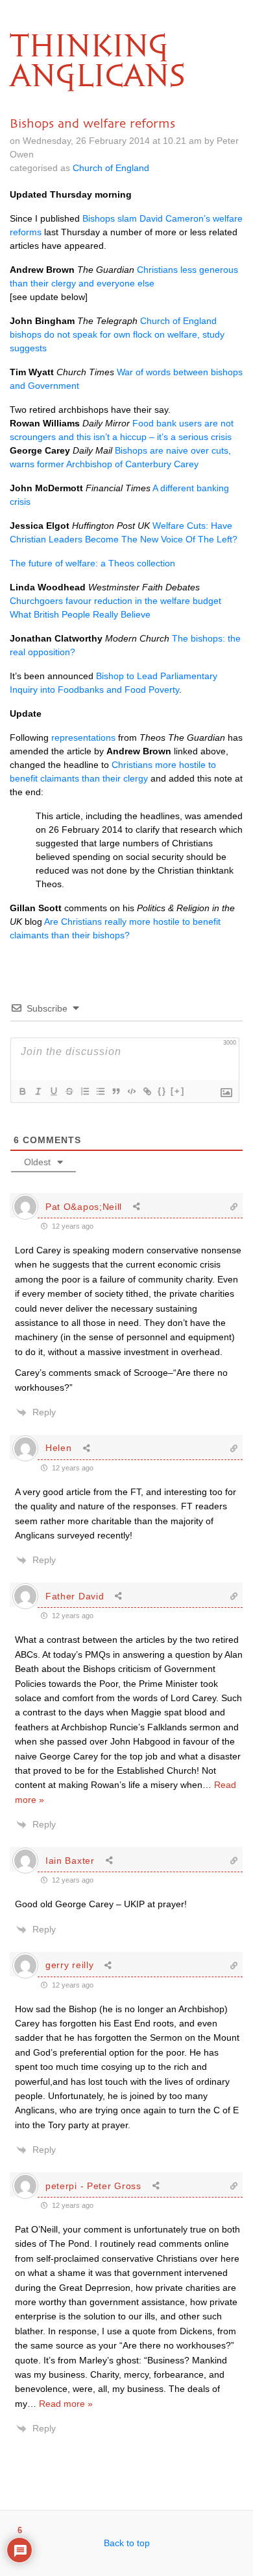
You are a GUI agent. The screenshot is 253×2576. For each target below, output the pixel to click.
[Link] (147, 1091)
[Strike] (69, 1091)
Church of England (111, 168)
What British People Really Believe (80, 614)
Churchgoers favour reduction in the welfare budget (115, 601)
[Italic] (38, 1091)
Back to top (127, 2543)
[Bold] (22, 1091)
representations (83, 737)
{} (162, 1091)
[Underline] (53, 1091)
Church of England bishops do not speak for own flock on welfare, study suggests (117, 334)
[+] (178, 1091)
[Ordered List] (84, 1091)
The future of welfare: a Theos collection (92, 563)
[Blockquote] (115, 1091)
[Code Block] (131, 1091)
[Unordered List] (100, 1091)
